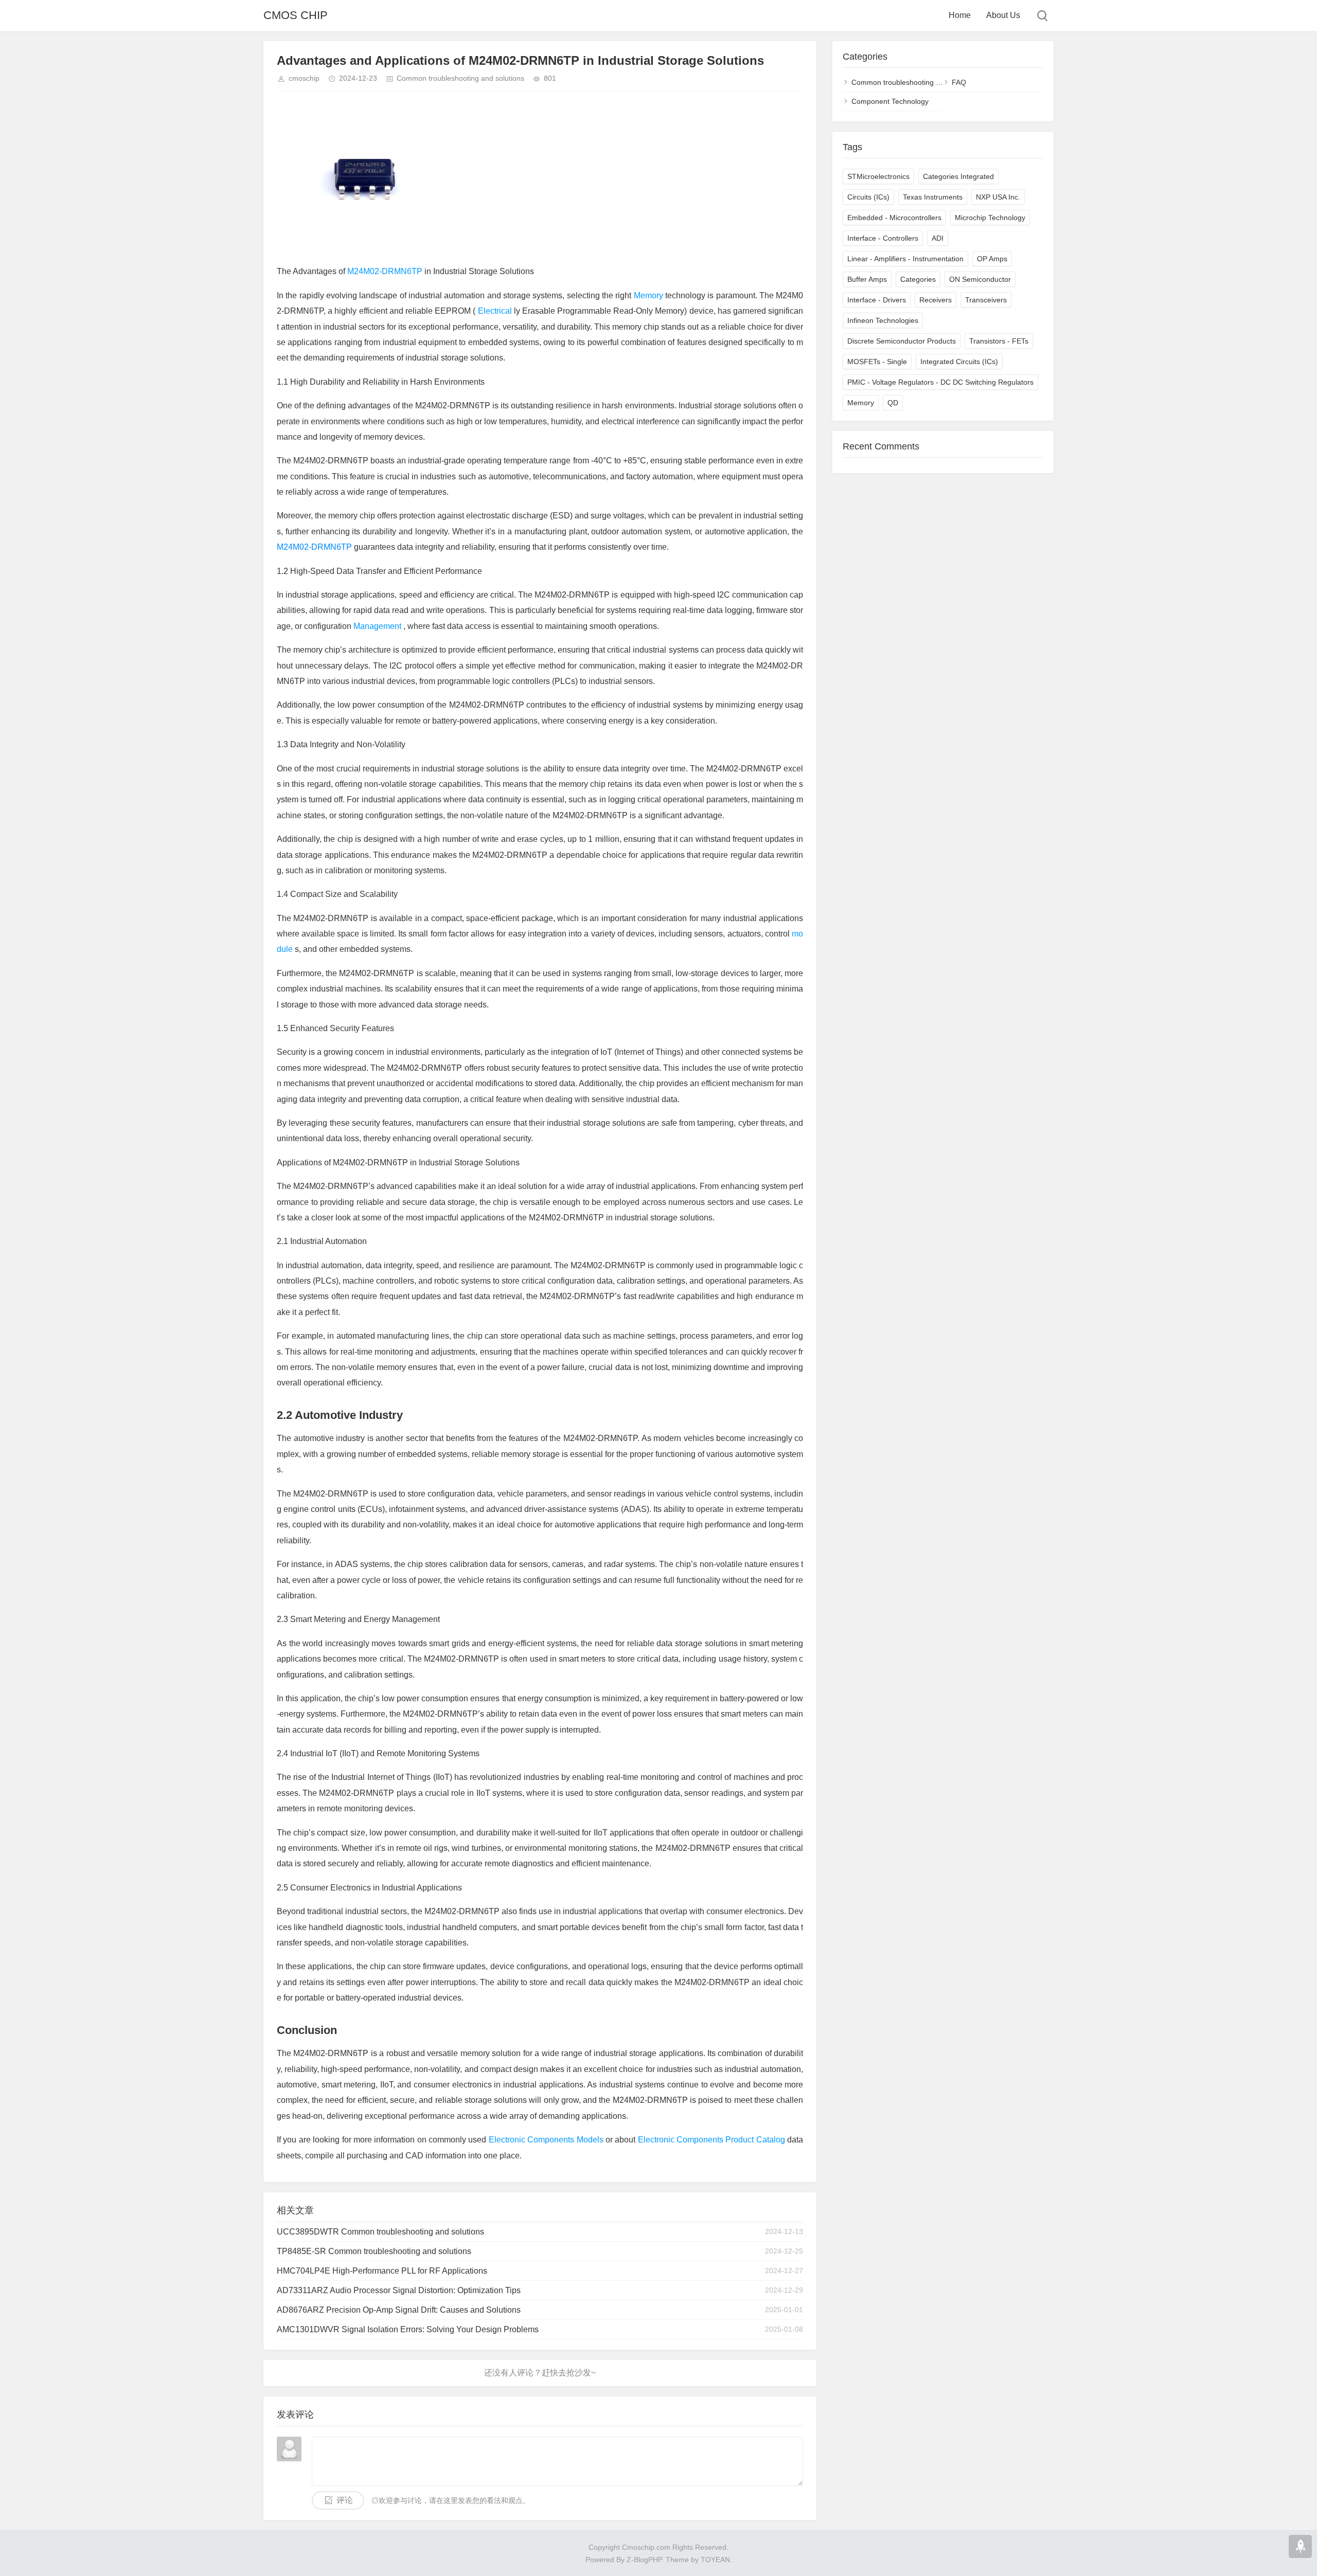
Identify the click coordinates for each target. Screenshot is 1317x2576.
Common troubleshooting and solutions (460, 78)
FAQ (959, 82)
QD (893, 403)
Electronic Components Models (547, 2140)
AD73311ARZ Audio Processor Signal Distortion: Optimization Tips (399, 2290)
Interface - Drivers (877, 300)
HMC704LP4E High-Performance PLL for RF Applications (382, 2271)
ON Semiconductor (980, 279)
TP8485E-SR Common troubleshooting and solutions (374, 2251)
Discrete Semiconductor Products (902, 341)
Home (960, 15)
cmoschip (304, 78)
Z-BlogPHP (644, 2560)
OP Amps (992, 259)
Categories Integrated (958, 176)
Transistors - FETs (999, 341)
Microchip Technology (990, 218)
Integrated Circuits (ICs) (959, 362)
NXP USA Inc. (998, 197)
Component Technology (890, 101)
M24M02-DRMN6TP (386, 271)
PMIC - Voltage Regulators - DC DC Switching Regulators (940, 382)
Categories (918, 279)
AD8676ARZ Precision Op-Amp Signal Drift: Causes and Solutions (399, 2310)
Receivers (936, 300)
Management (378, 626)
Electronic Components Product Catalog (713, 2140)
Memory (649, 295)
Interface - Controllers (883, 238)
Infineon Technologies (883, 320)
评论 (345, 2500)
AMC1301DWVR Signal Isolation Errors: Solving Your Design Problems (408, 2329)
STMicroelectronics (878, 176)
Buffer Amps (867, 279)
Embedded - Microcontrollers (894, 218)
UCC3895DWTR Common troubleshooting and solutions (380, 2232)
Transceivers (986, 300)
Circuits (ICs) (868, 197)
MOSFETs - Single (877, 362)
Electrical (494, 311)
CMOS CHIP (296, 15)
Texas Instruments (933, 197)
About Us (1003, 15)
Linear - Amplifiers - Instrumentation (905, 259)
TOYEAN (715, 2560)
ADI (938, 238)
